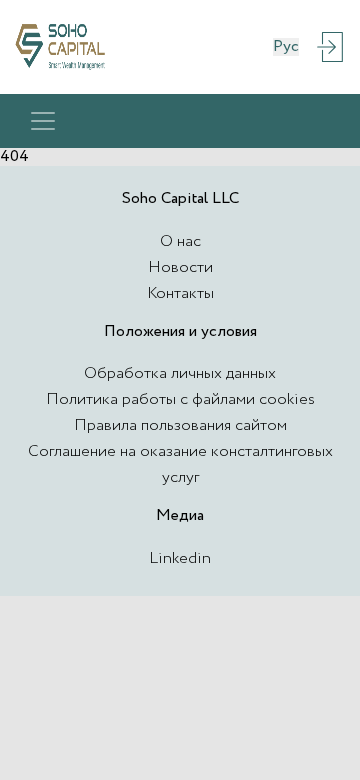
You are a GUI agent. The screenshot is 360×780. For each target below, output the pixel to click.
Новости (180, 267)
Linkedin (180, 558)
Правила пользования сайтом (180, 425)
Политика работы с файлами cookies (180, 399)
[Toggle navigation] (43, 121)
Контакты (180, 293)
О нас (180, 241)
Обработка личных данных (180, 373)
